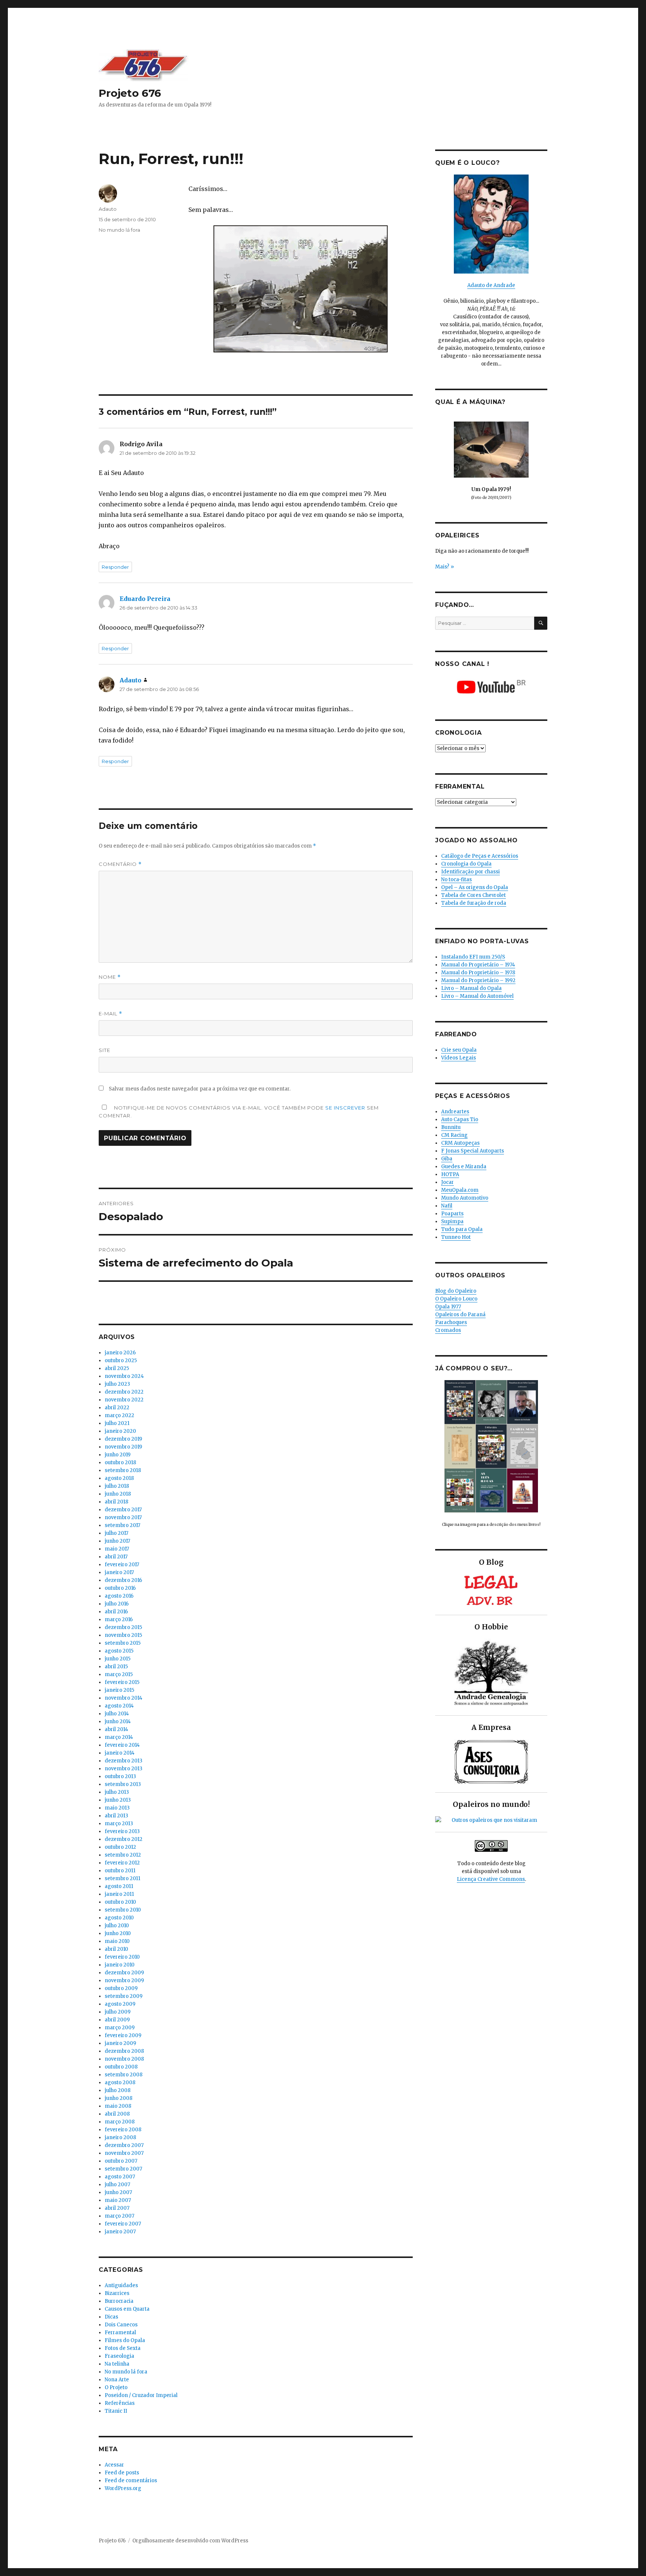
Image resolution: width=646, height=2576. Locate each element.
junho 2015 (118, 1659)
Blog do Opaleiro (456, 1291)
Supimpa (452, 1221)
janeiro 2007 (120, 2232)
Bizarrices (117, 2293)
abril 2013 (116, 1816)
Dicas (111, 2317)
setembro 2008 (124, 2075)
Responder (115, 567)
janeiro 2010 (120, 1965)
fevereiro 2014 (122, 1745)
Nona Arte (117, 2380)
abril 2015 (116, 1667)
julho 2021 (117, 1423)
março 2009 (120, 2028)
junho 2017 (117, 1541)
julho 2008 (118, 2090)
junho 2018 (118, 1494)
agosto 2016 (119, 1596)
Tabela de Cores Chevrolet (473, 895)
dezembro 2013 (124, 1761)
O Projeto (116, 2387)
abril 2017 (116, 1557)
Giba (447, 1159)
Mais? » (444, 567)
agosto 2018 (119, 1478)
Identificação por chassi (470, 872)
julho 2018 (117, 1486)
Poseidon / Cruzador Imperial (141, 2395)
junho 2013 (118, 1800)
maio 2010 (117, 1941)
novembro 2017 (123, 1517)
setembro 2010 (123, 1910)
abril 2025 (117, 1368)
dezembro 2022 (124, 1392)
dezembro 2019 (123, 1439)
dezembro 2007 (124, 2145)
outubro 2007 (121, 2161)
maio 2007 (118, 2200)
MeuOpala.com (460, 1190)
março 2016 (119, 1619)
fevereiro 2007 (123, 2224)
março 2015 (119, 1674)
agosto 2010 (119, 1918)
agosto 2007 (120, 2177)
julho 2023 (117, 1384)
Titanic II (116, 2411)
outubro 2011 (120, 1871)
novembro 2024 (124, 1376)
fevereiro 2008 (123, 2130)
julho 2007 (117, 2185)
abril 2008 (117, 2114)
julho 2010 (117, 1926)
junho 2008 (119, 2098)
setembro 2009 (124, 1996)
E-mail (110, 1014)
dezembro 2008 (124, 2051)
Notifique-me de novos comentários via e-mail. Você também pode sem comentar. (239, 1112)
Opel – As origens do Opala (475, 887)
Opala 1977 (448, 1307)
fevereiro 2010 (122, 1957)
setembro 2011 (122, 1878)
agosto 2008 (120, 2083)
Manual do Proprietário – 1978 (478, 973)
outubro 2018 (120, 1463)
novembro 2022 (124, 1400)
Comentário (120, 864)
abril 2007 (117, 2208)
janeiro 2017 (119, 1572)
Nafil (447, 1206)
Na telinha (117, 2364)
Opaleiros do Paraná (460, 1315)
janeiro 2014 (120, 1753)
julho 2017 (116, 1533)
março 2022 (119, 1415)
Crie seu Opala (459, 1050)
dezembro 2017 (123, 1510)
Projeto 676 (130, 93)
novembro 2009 (124, 1980)
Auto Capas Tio (460, 1119)
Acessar (114, 2465)
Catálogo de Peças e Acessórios (480, 856)
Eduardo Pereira (145, 599)
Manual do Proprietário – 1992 (478, 980)
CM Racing (454, 1135)
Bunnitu (451, 1127)
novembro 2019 (123, 1447)
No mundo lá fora (119, 230)
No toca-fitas (456, 880)
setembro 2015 (123, 1643)
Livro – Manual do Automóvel (477, 996)
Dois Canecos (121, 2325)
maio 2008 (118, 2106)
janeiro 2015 (119, 1690)
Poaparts (452, 1214)
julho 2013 (117, 1792)
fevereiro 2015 (122, 1682)
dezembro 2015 (123, 1627)
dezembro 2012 (124, 1839)
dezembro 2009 (124, 1973)
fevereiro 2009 (123, 2035)
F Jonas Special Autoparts (473, 1151)
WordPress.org (123, 2488)
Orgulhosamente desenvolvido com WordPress (190, 2541)
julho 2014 (117, 1714)
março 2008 (120, 2122)
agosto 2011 (119, 1886)
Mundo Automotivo (465, 1198)
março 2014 (119, 1737)
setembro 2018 (123, 1470)
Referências (120, 2403)
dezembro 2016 (123, 1580)
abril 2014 (116, 1729)
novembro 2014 (124, 1698)
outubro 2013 (120, 1776)
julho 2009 (118, 2012)
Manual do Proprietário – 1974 (478, 965)
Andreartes (455, 1112)
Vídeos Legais (459, 1058)
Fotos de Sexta (123, 2348)
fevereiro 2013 (122, 1831)
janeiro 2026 (120, 1353)
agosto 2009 (120, 2004)
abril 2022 (117, 1408)
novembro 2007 (124, 2153)
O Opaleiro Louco (456, 1299)
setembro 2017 (122, 1525)
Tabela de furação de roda (474, 903)
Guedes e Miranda (464, 1167)
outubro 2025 (121, 1361)
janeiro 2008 (120, 2137)
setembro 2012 (123, 1855)
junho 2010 (118, 1933)
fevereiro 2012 (122, 1863)
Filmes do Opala (125, 2340)
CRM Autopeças (460, 1143)
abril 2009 (117, 2020)
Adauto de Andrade (491, 285)
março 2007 (119, 2216)
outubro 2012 (120, 1847)
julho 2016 (117, 1604)
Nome (110, 977)
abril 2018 (116, 1502)
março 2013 (119, 1824)
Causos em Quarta (127, 2309)
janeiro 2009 (120, 2043)
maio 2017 (117, 1549)
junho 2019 (118, 1455)
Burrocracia (119, 2301)
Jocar (447, 1182)
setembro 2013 (123, 1784)
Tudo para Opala (462, 1229)
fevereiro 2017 (122, 1565)
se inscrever (345, 1108)
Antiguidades (121, 2285)
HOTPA (450, 1174)
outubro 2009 (121, 1988)
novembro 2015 (123, 1635)
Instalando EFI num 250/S (473, 957)
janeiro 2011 (119, 1894)
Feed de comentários (131, 2481)
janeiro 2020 (120, 1431)
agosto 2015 (119, 1651)
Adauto (108, 209)
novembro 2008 (124, 2059)
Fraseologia (119, 2356)
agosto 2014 (119, 1706)
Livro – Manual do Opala (471, 988)
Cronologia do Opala (466, 864)
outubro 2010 (120, 1902)
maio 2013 (117, 1808)
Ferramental (120, 2333)
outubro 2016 (120, 1588)
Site (104, 1050)
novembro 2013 (124, 1769)
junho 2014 (118, 1722)
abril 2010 (116, 1949)
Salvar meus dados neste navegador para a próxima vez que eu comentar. (200, 1089)
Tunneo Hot (456, 1237)
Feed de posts (122, 2473)
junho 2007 (118, 2192)
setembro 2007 (123, 2169)
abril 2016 (116, 1612)
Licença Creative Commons (491, 1879)
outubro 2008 (121, 2067)
